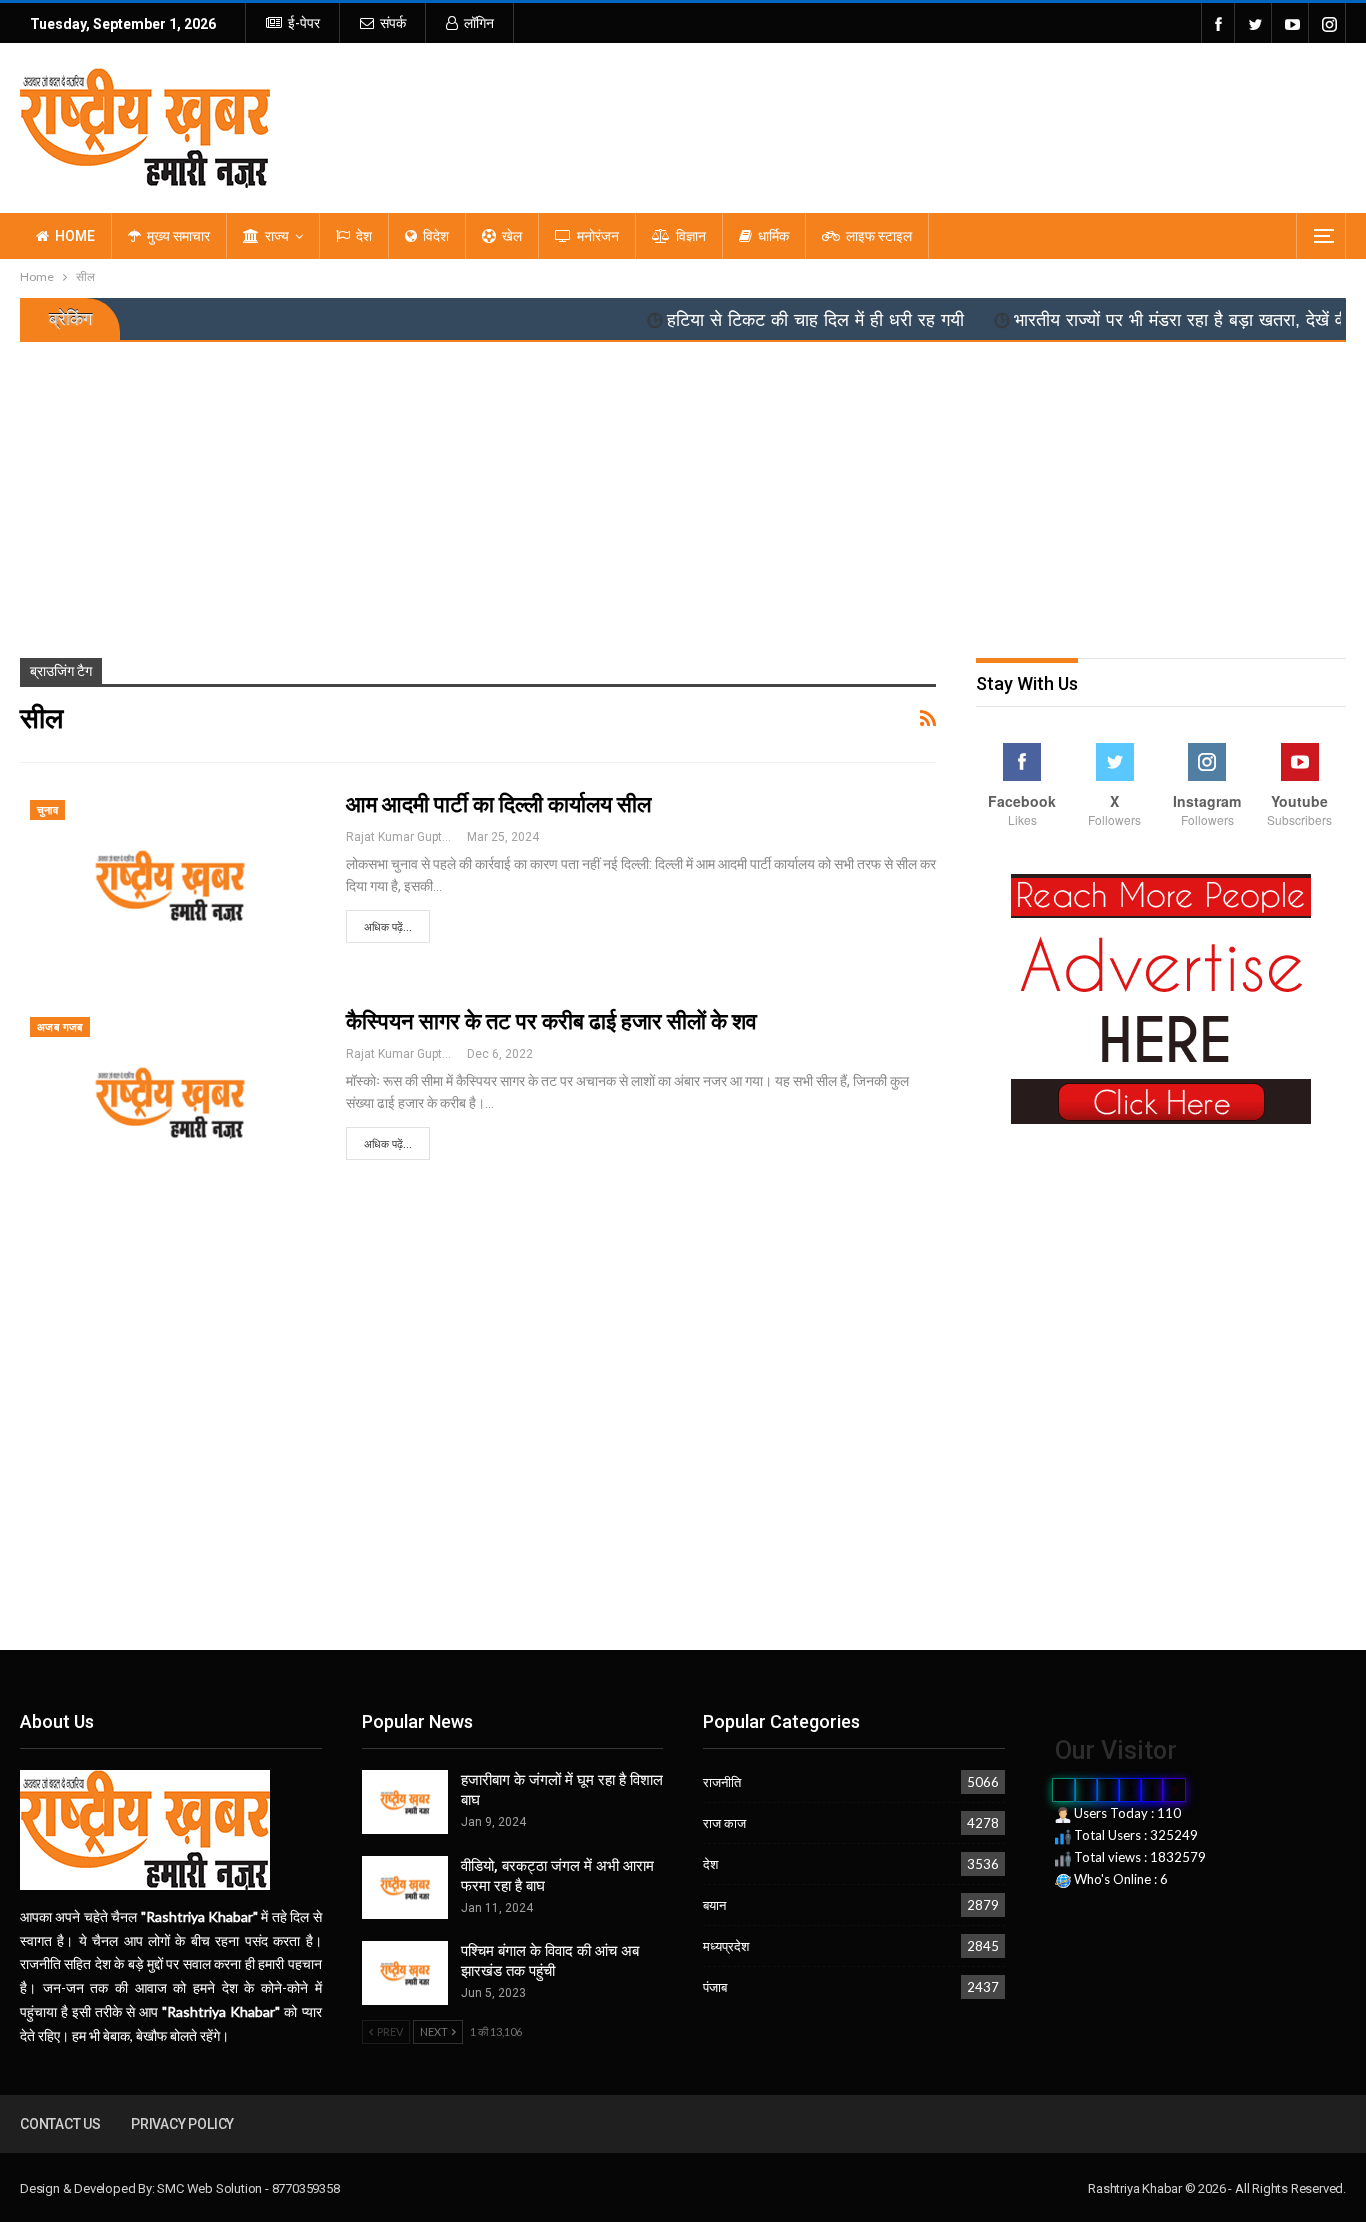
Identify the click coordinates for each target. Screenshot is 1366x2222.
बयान (714, 1905)
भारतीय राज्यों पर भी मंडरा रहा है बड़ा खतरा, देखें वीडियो (1139, 320)
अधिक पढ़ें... (388, 927)
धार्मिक (773, 236)
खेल (512, 236)
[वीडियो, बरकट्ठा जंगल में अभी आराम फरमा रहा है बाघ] (405, 1888)
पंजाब (715, 1987)
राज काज (724, 1823)
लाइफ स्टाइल (879, 236)
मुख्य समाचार (178, 236)
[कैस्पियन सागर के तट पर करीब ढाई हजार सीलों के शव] (170, 1103)
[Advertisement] (683, 492)
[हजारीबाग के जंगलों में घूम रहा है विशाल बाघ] (405, 1802)
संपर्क (393, 23)
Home (75, 236)
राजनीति (722, 1782)
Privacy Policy (182, 2124)
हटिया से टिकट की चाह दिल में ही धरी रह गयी (759, 320)
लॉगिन (479, 23)
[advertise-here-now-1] (1161, 998)
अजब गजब (60, 1027)
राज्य (277, 236)
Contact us (60, 2124)
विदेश (436, 236)
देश (364, 236)
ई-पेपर (304, 23)
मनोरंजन (598, 236)
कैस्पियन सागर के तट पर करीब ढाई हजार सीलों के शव (551, 1021)
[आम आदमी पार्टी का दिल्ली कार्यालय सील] (170, 886)
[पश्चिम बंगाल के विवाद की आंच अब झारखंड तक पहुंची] (405, 1973)
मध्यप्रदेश (726, 1946)
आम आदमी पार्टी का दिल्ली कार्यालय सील (498, 804)
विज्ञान (691, 236)
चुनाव (47, 810)
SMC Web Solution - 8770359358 (248, 2188)
